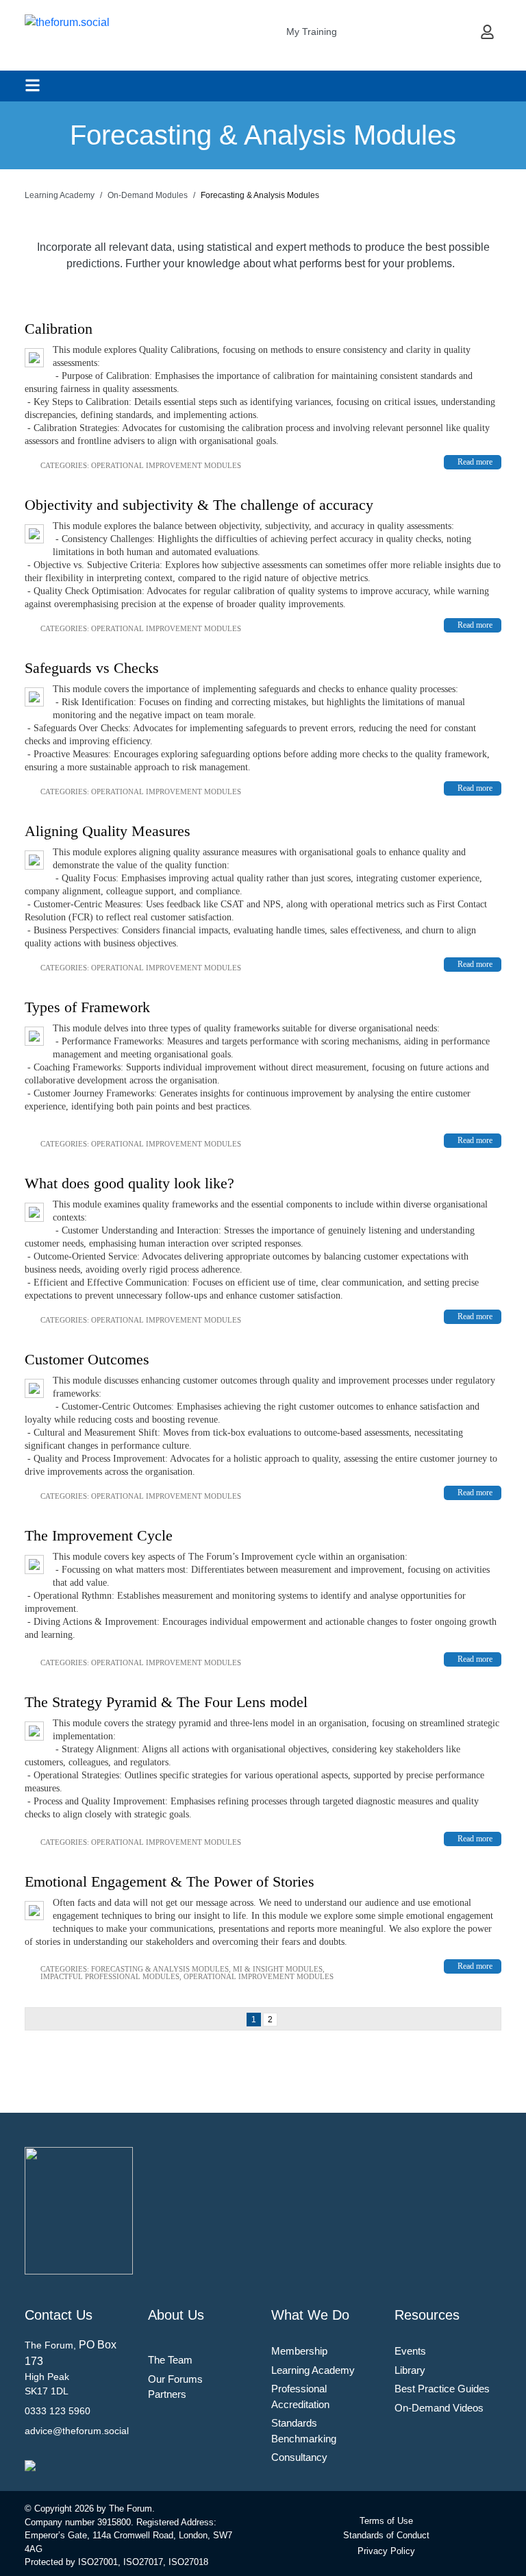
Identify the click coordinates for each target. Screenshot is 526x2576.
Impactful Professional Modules (110, 1976)
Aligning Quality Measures (108, 831)
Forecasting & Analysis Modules (160, 1969)
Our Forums (175, 2379)
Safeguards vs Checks (92, 668)
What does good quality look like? (129, 1183)
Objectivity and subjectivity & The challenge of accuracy (199, 505)
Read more (475, 462)
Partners (167, 2394)
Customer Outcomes (87, 1359)
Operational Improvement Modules (166, 465)
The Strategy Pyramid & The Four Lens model (166, 1702)
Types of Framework (87, 1007)
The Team (170, 2360)
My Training (312, 32)
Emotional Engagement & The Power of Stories (170, 1881)
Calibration (59, 329)
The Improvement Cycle (99, 1535)
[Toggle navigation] (33, 85)
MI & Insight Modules (278, 1969)
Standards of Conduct (386, 2535)
